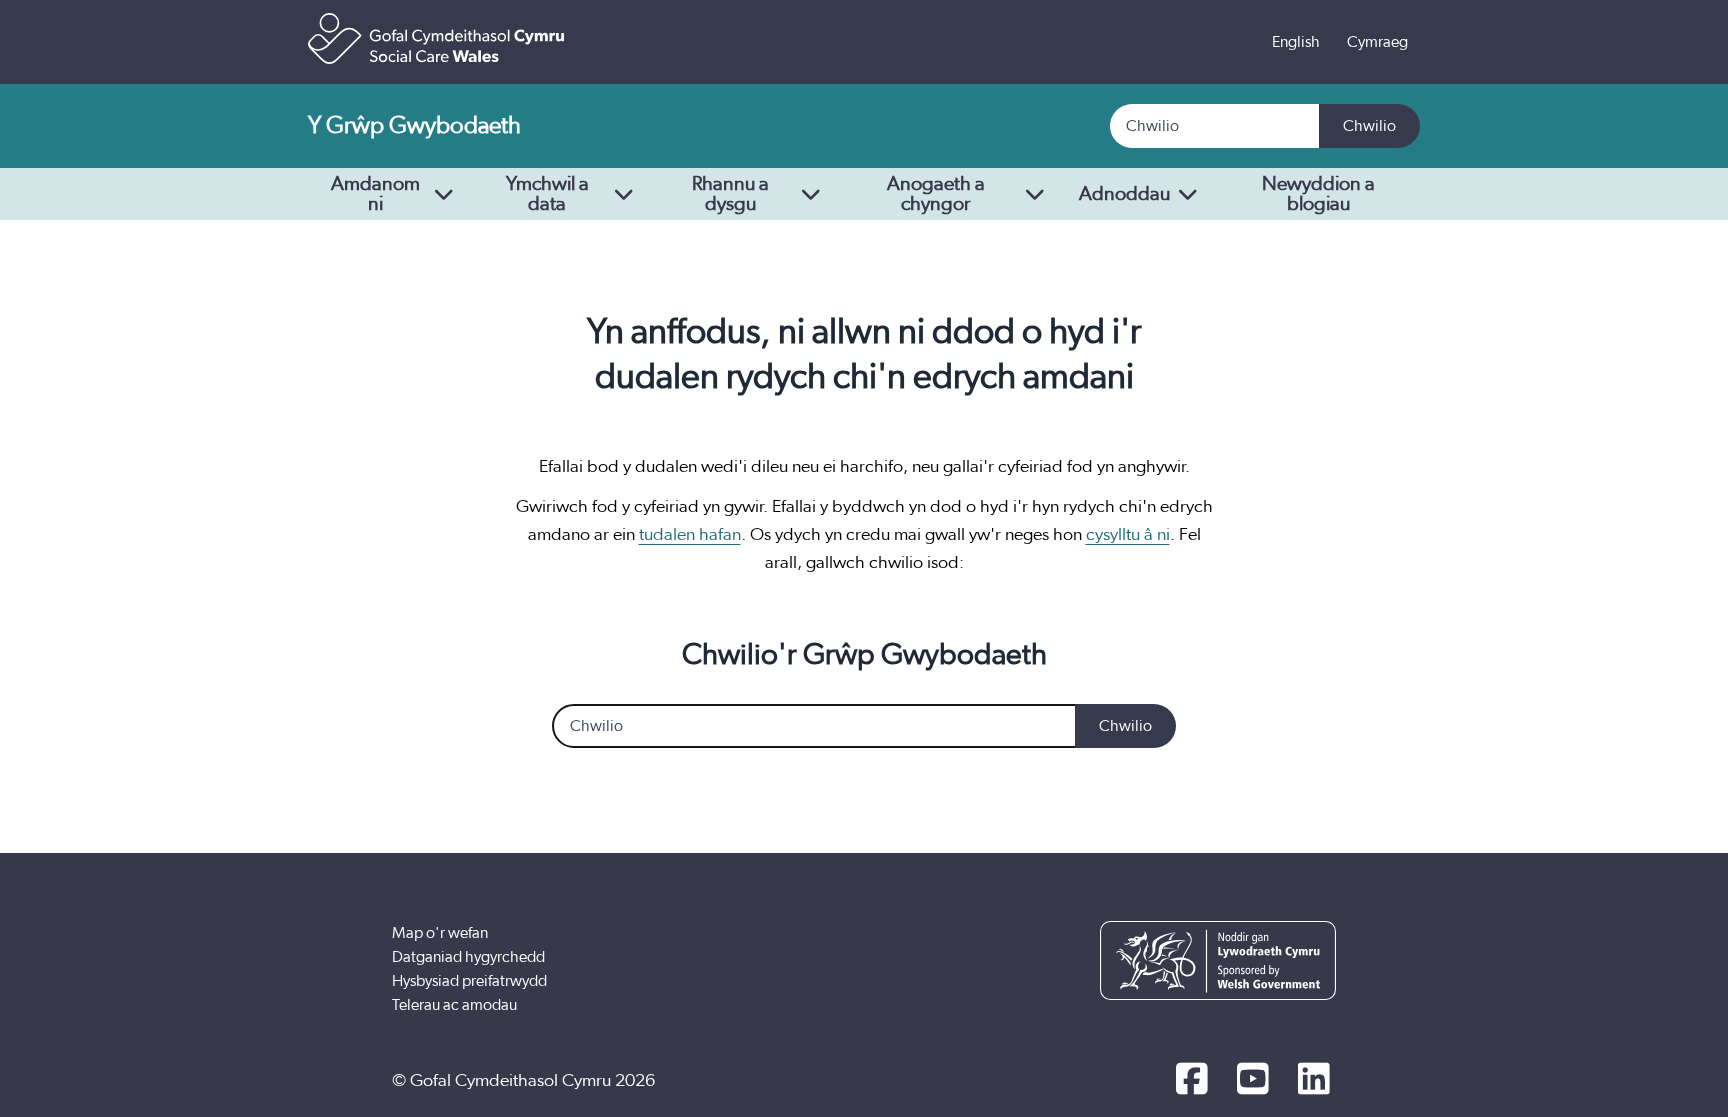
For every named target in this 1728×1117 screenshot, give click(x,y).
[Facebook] (1191, 1081)
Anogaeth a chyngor (936, 194)
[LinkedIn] (1313, 1081)
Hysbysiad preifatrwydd (469, 981)
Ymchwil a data (547, 194)
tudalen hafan (690, 535)
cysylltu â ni (1128, 535)
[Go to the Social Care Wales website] (436, 38)
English (1296, 42)
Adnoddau (1124, 194)
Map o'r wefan (440, 933)
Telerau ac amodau (454, 1005)
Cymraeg (1377, 42)
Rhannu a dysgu (730, 194)
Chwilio (1369, 126)
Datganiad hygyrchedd (468, 957)
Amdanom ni (375, 194)
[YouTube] (1252, 1081)
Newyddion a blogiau (1318, 194)
